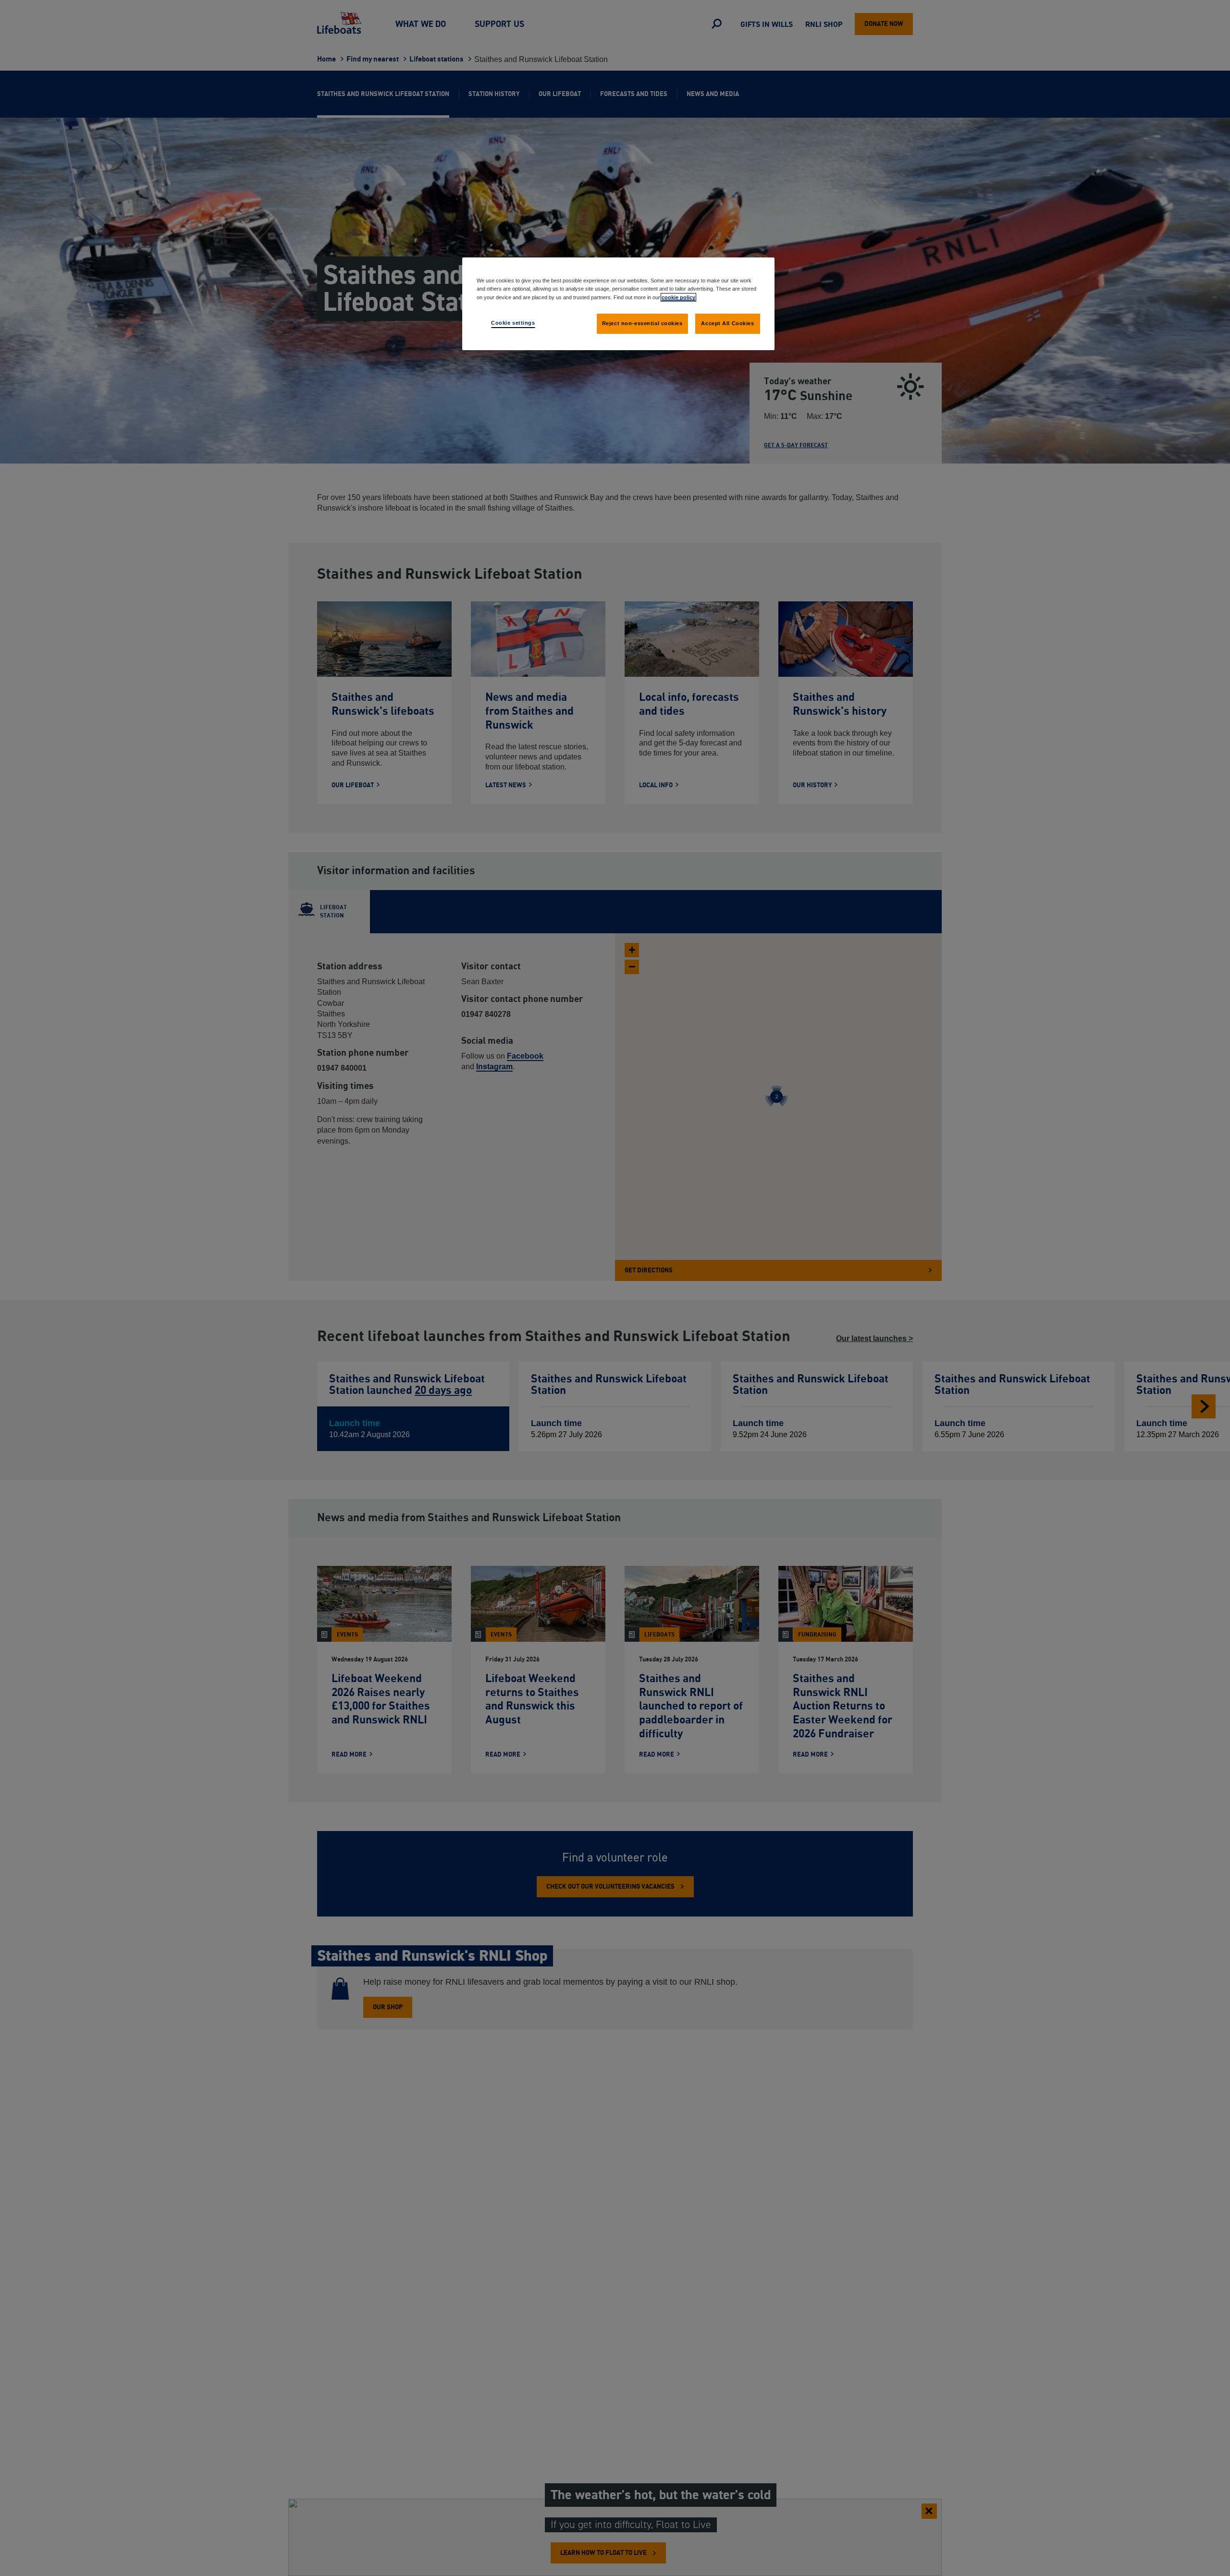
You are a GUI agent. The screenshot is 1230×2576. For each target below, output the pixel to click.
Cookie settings (513, 322)
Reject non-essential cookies (642, 323)
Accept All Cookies (727, 323)
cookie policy (678, 297)
